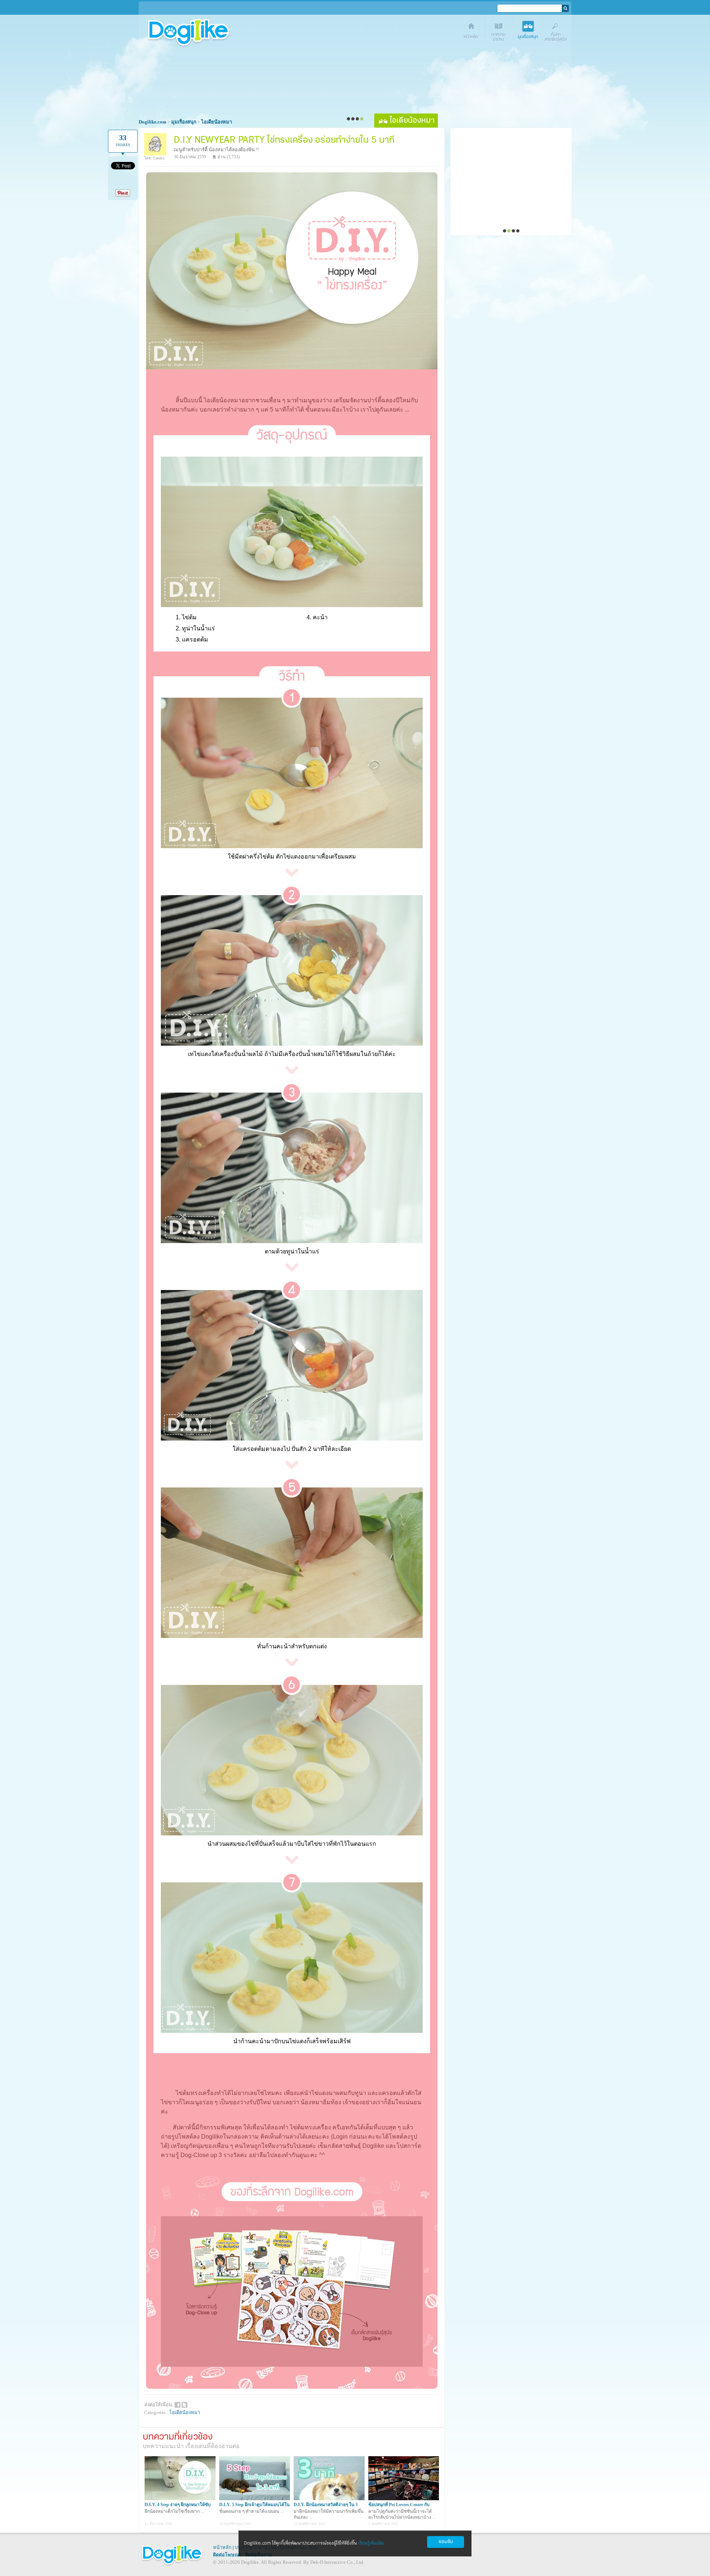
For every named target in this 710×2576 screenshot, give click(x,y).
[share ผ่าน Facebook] (177, 2404)
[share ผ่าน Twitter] (185, 2404)
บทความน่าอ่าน (500, 32)
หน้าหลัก (222, 2547)
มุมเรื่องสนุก (529, 32)
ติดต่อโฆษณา (227, 2555)
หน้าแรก (472, 32)
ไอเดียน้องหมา (185, 2412)
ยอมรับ (446, 2542)
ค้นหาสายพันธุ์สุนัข (557, 32)
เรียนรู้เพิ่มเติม (371, 2543)
